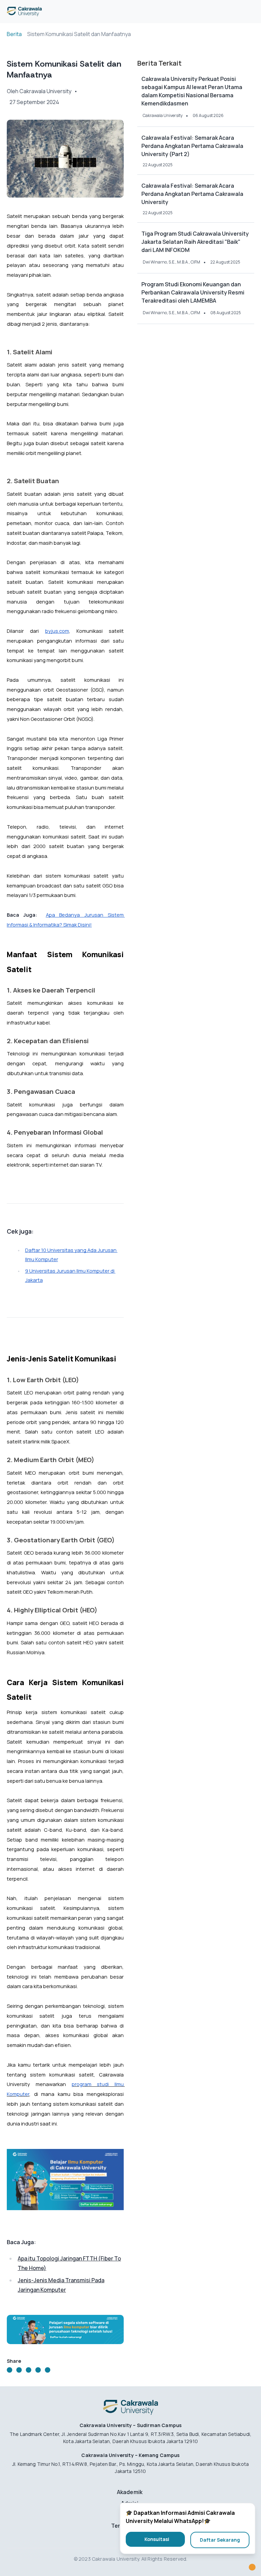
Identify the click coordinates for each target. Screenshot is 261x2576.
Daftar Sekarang (220, 2540)
